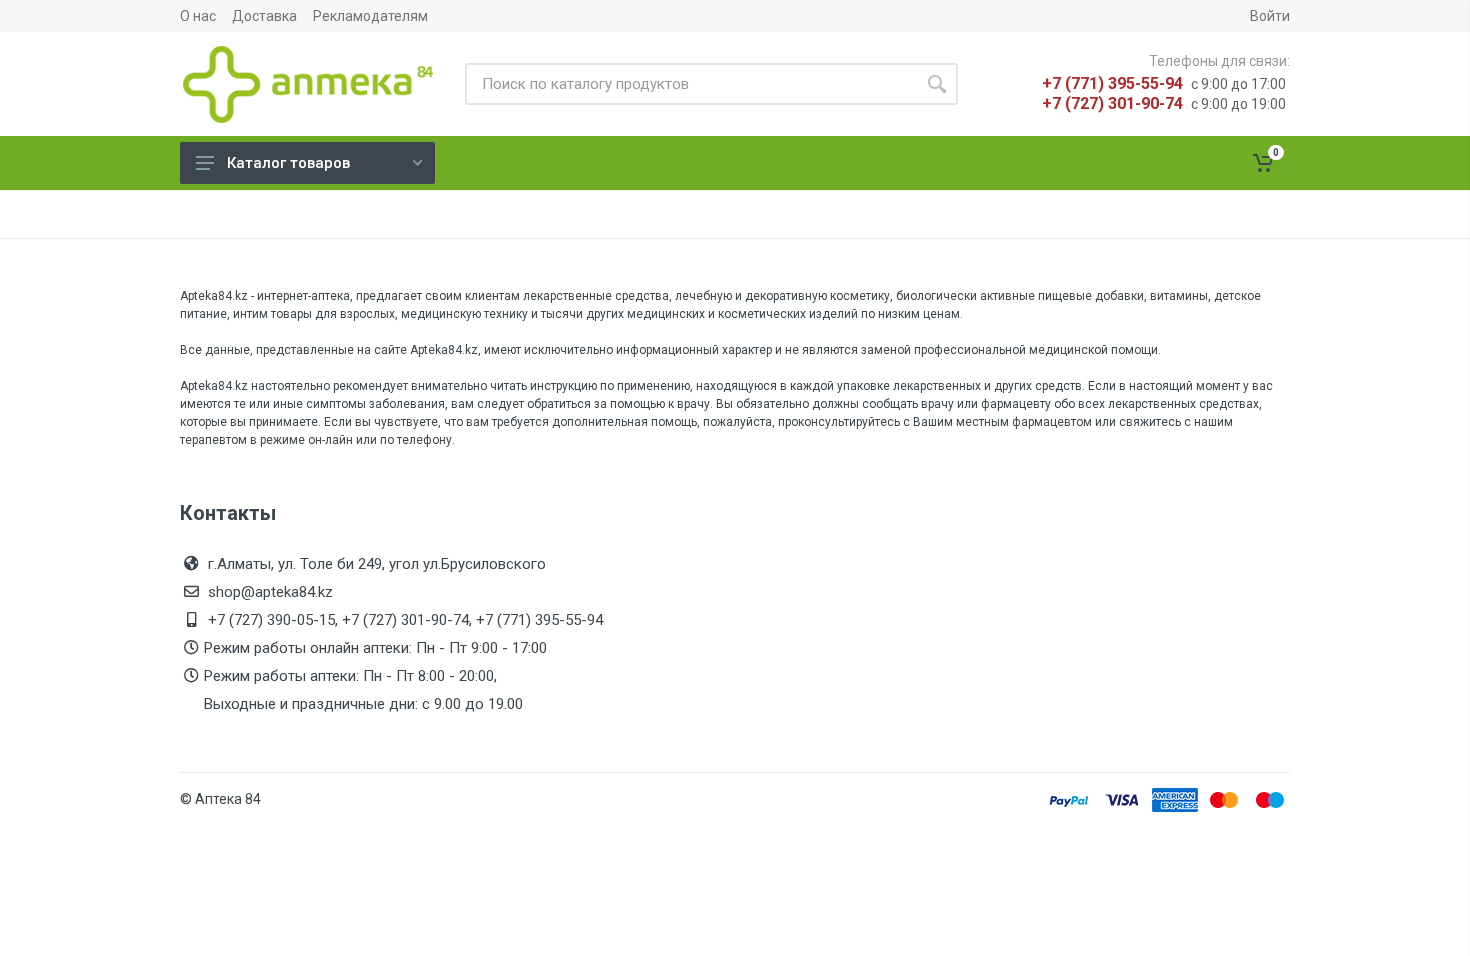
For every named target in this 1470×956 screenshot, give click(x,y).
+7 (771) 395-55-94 (1112, 83)
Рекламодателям (370, 16)
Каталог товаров (288, 163)
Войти (1270, 16)
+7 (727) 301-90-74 (1112, 103)
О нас (198, 16)
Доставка (264, 16)
